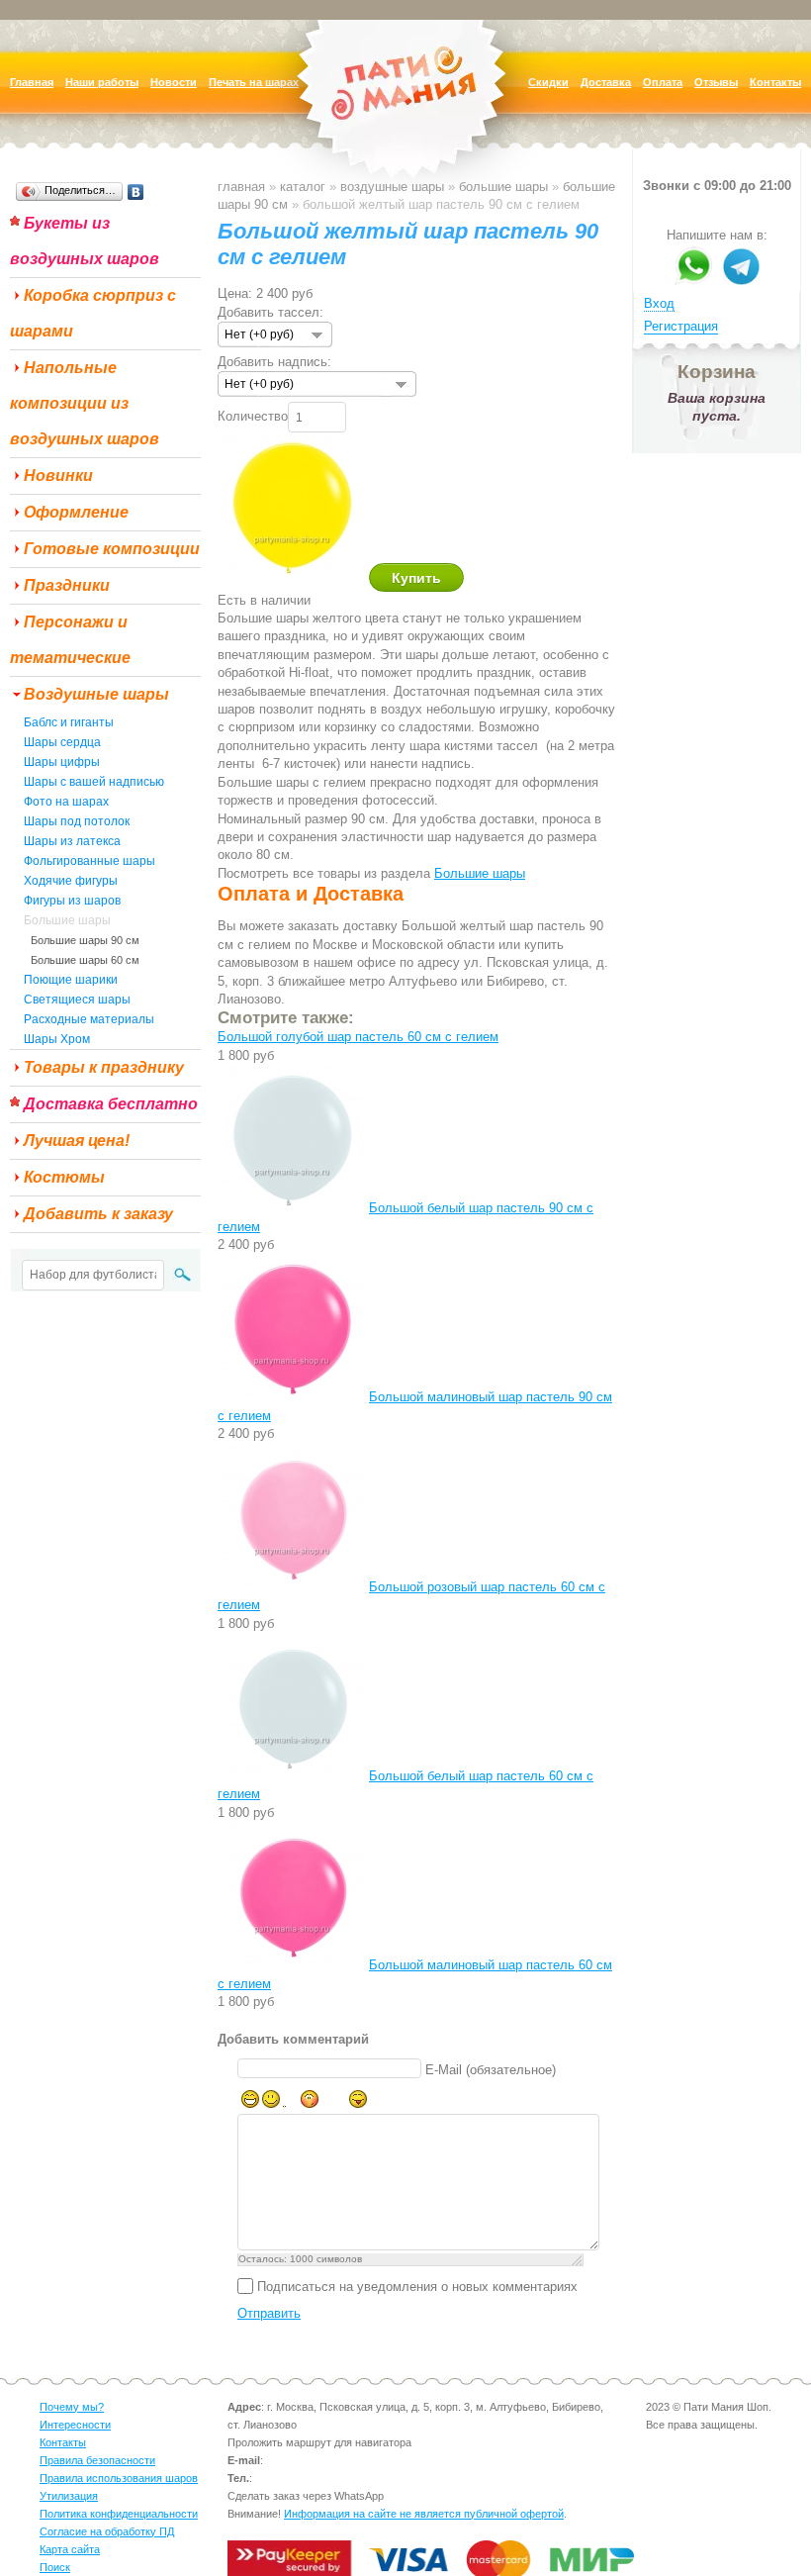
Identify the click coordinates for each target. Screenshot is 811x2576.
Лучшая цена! (77, 1141)
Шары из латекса (72, 841)
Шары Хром (57, 1039)
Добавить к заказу (98, 1214)
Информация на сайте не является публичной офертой (424, 2514)
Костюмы (64, 1177)
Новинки (58, 476)
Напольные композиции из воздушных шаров (85, 403)
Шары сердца (62, 742)
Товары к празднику (104, 1067)
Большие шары (67, 920)
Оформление (76, 512)
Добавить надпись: (274, 362)
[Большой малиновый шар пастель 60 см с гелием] (291, 1965)
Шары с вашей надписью (94, 782)
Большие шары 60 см (85, 960)
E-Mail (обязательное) (491, 2070)
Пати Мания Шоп (405, 113)
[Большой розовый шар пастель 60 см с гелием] (291, 1587)
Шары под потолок (77, 821)
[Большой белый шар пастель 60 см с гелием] (291, 1776)
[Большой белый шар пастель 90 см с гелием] (291, 1208)
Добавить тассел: (270, 312)
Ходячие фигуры (71, 881)
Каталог (303, 187)
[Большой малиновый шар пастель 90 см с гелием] (291, 1397)
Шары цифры (62, 762)
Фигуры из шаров (72, 901)
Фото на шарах (66, 802)
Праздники (67, 585)
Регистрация (681, 326)
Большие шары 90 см (85, 940)
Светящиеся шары (77, 1000)
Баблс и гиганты (69, 722)
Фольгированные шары (90, 861)
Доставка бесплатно (111, 1104)
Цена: (235, 293)
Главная (241, 187)
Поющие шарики (71, 980)
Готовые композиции (112, 549)
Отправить (269, 2313)
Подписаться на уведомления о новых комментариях (417, 2287)
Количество (253, 416)
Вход (659, 303)
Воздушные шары (96, 694)
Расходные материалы (89, 1019)
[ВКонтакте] (136, 192)
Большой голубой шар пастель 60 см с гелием (358, 1037)
